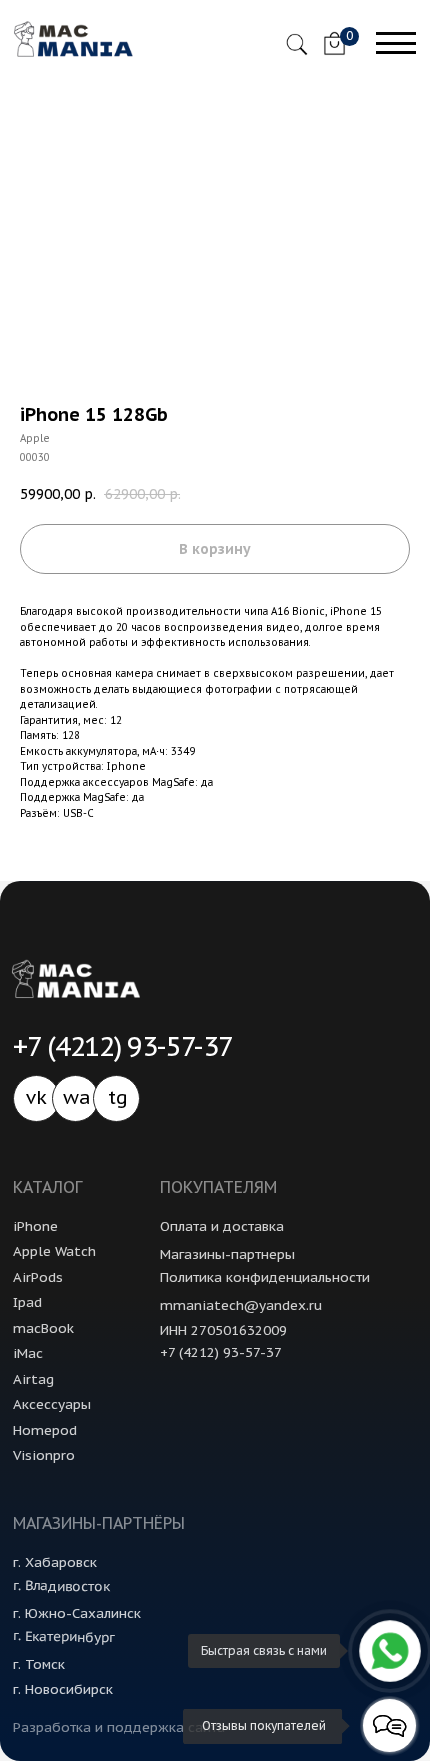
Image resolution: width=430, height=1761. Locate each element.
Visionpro (44, 1455)
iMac (28, 1353)
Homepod (45, 1430)
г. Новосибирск (63, 1689)
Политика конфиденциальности (265, 1277)
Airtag (33, 1379)
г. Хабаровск (55, 1562)
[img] (334, 44)
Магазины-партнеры (227, 1254)
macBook (43, 1328)
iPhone (35, 1226)
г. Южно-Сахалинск (77, 1613)
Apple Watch (54, 1251)
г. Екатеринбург (63, 1637)
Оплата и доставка (222, 1226)
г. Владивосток (61, 1586)
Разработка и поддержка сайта (119, 1727)
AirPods (38, 1277)
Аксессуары (52, 1404)
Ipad (27, 1302)
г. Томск (39, 1664)
